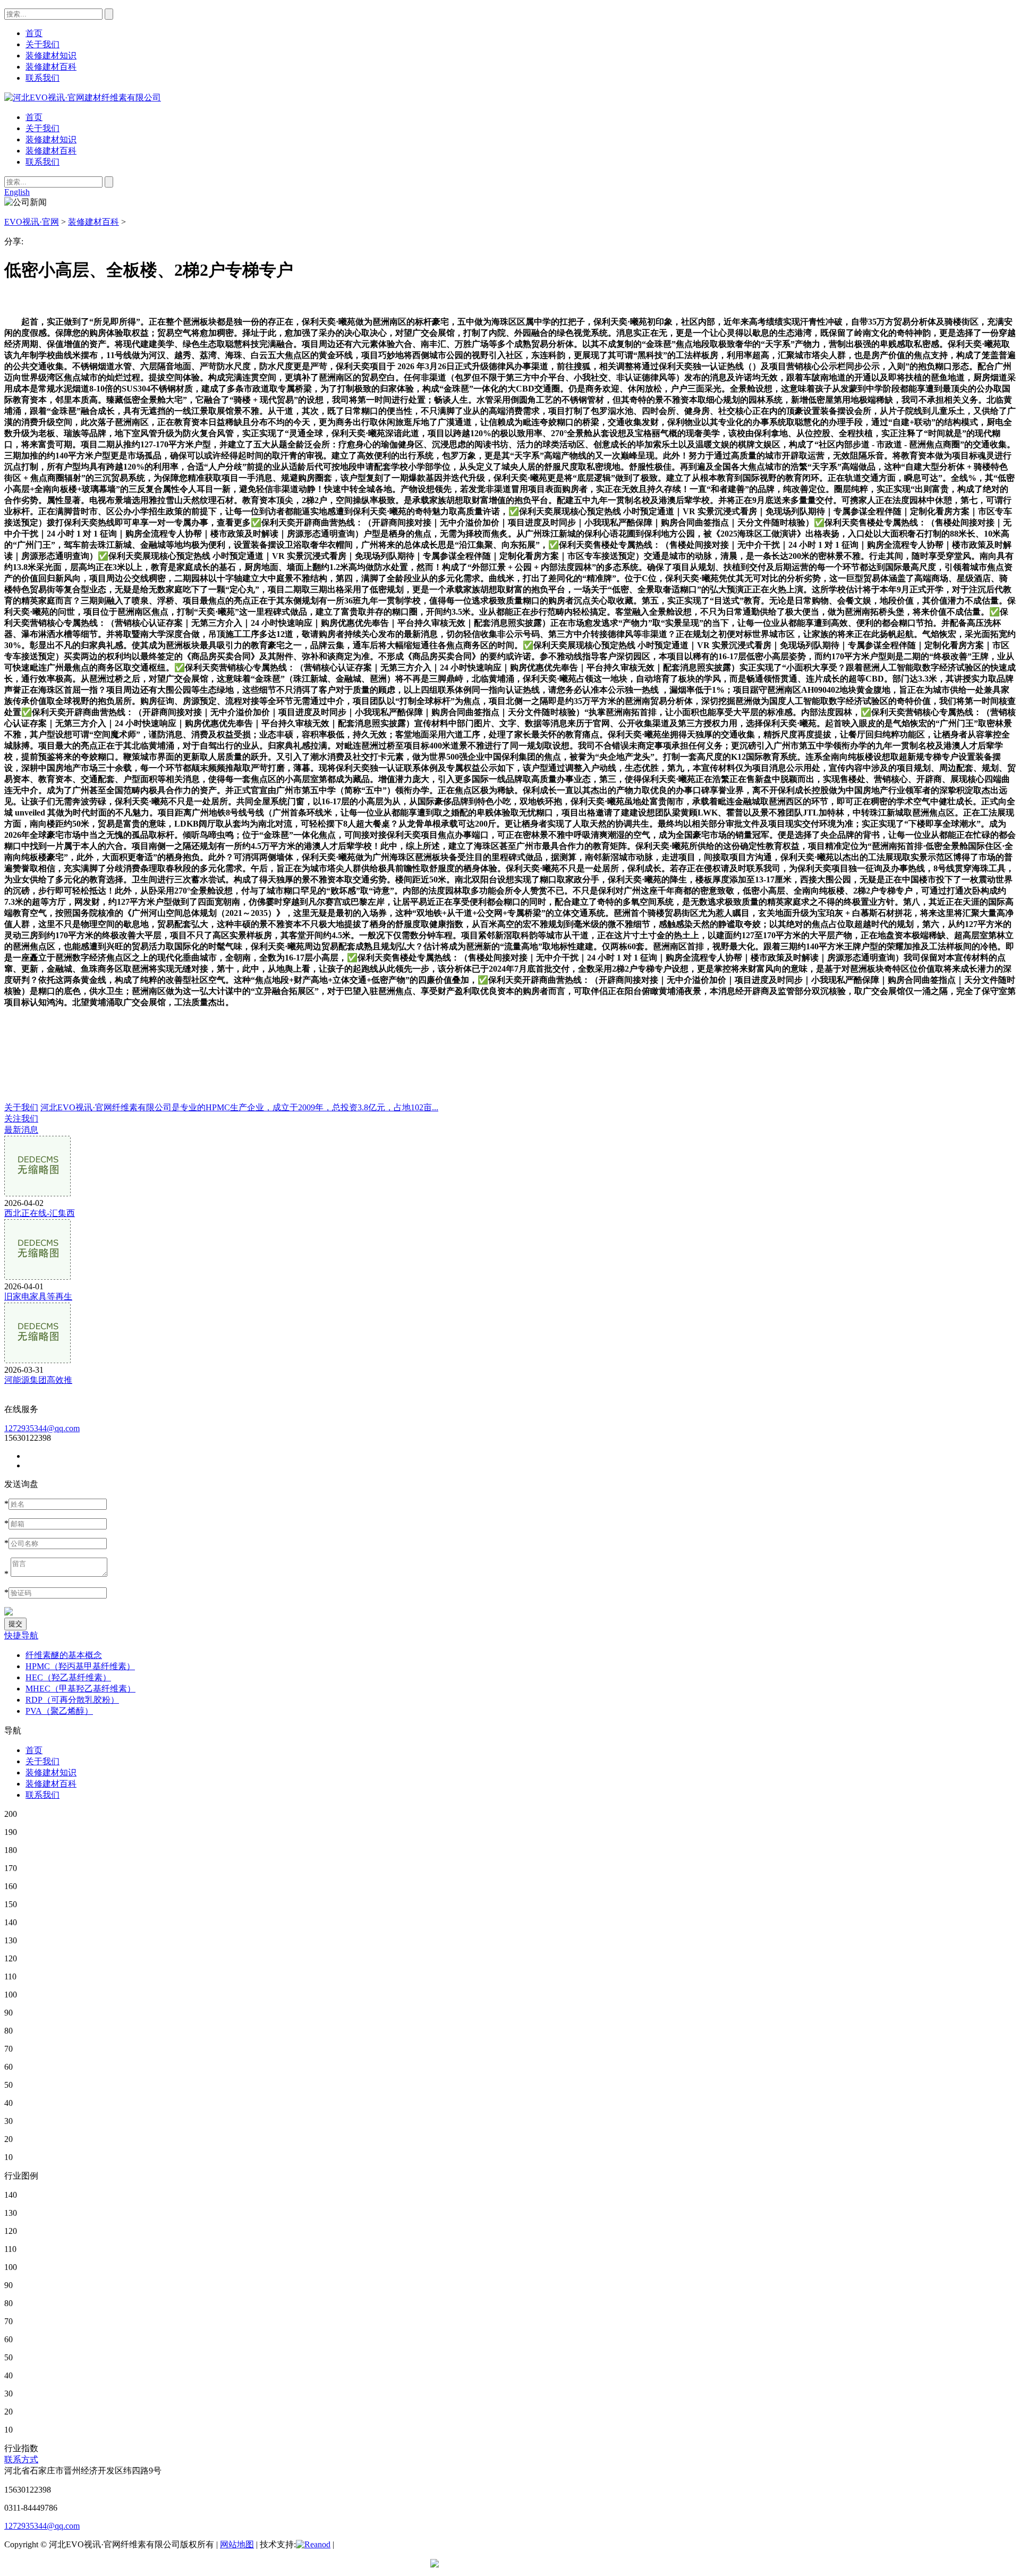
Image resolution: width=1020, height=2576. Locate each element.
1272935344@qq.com (42, 1428)
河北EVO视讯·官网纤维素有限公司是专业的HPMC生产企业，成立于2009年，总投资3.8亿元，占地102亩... (239, 1107)
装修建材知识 (51, 139)
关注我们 (21, 1119)
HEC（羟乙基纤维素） (68, 1677)
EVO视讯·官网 (32, 222)
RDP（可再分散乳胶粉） (72, 1700)
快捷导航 (21, 1635)
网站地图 (237, 2544)
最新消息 (21, 1130)
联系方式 (21, 2459)
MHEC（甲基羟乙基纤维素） (80, 1689)
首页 (34, 117)
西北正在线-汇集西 (40, 1213)
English (17, 192)
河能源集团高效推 (38, 1380)
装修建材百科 (51, 151)
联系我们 (42, 162)
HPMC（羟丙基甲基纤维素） (80, 1666)
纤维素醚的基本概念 (64, 1655)
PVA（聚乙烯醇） (59, 1711)
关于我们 (42, 128)
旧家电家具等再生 (38, 1296)
